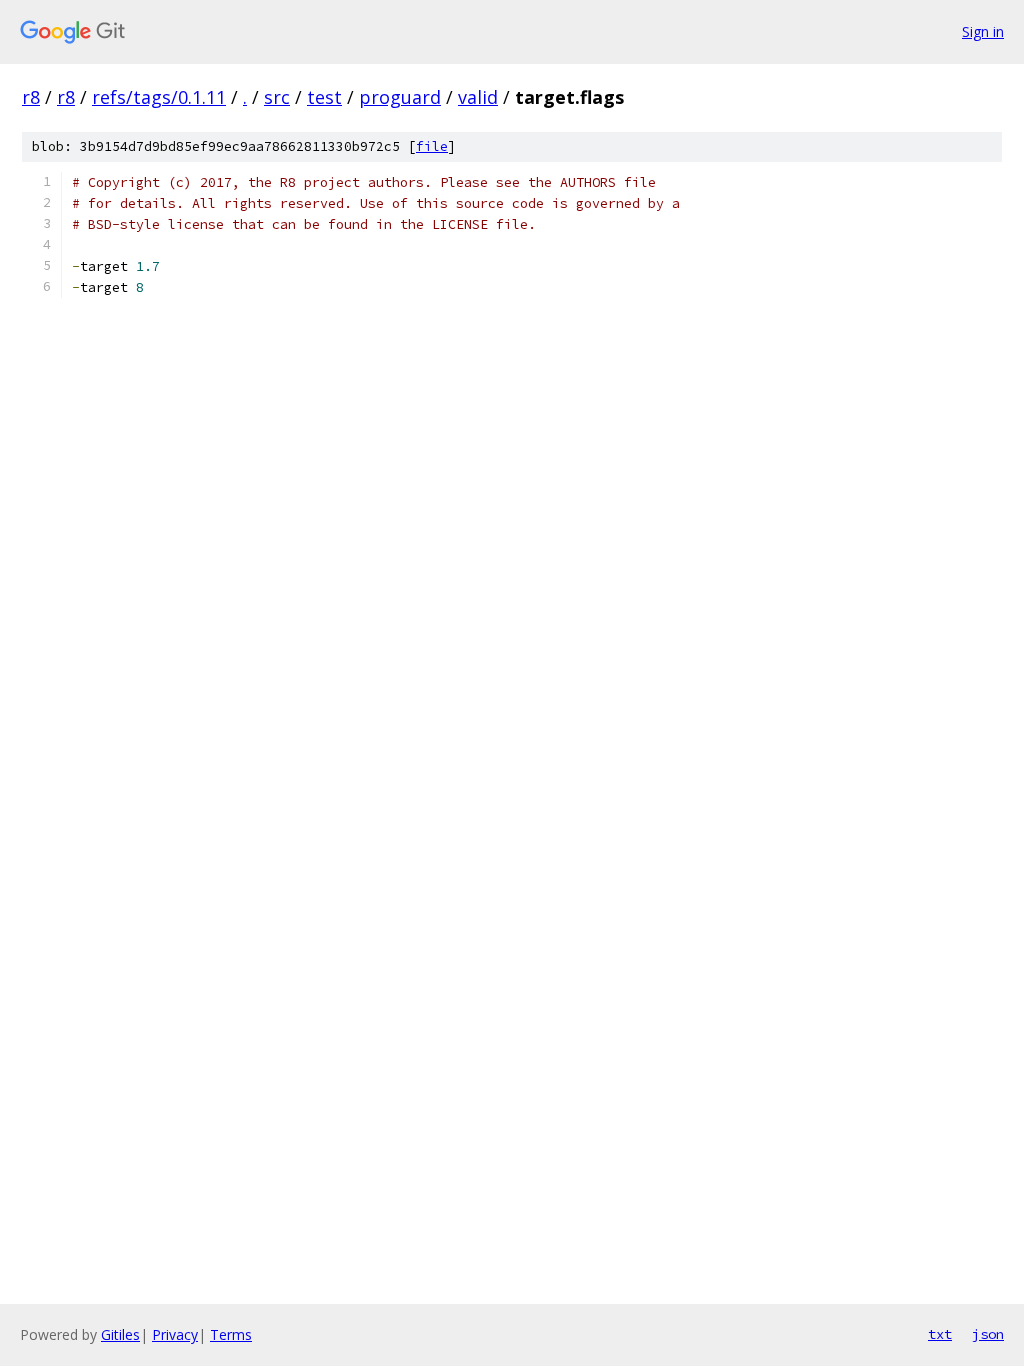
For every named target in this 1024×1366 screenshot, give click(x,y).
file (432, 146)
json (988, 1334)
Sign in (983, 31)
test (324, 97)
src (277, 97)
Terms (231, 1334)
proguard (400, 97)
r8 (31, 97)
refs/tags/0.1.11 (159, 97)
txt (940, 1334)
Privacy (175, 1334)
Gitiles (120, 1334)
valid (478, 97)
